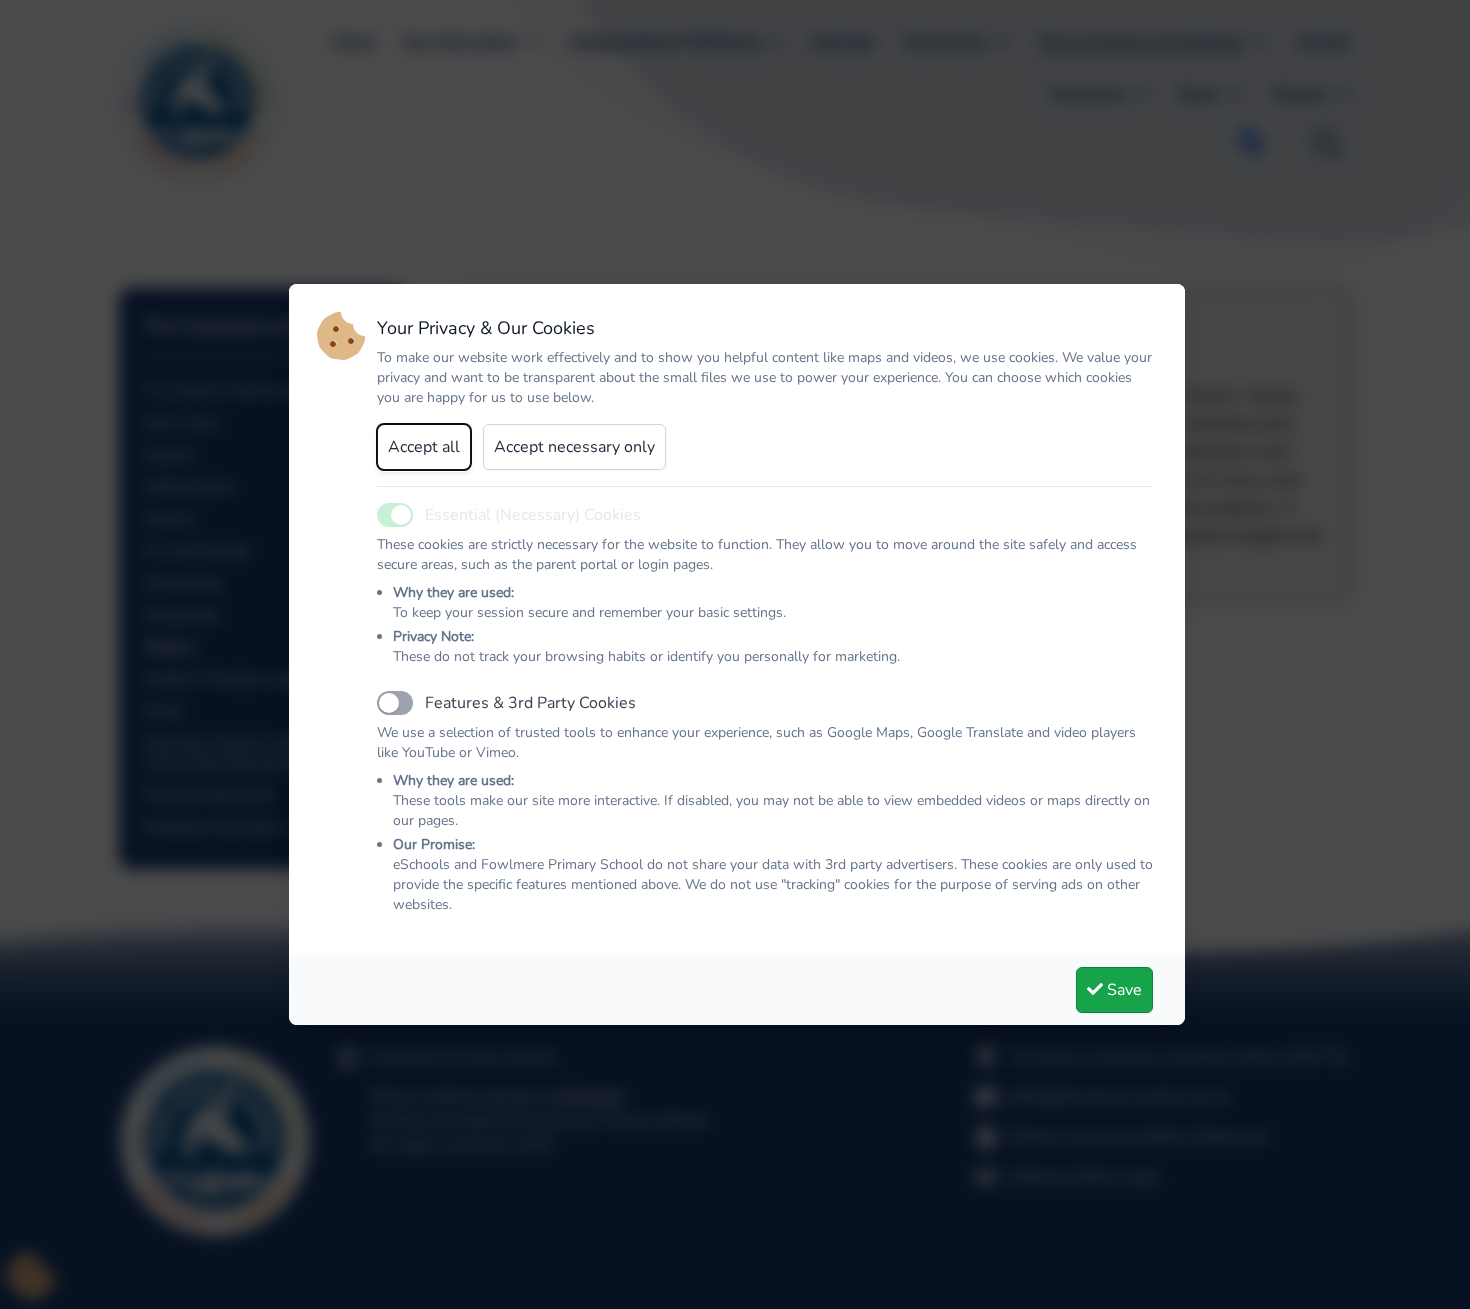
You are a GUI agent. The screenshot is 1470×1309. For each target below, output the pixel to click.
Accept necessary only (574, 447)
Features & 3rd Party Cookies (530, 703)
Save (1122, 990)
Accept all (424, 447)
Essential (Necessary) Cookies (533, 515)
